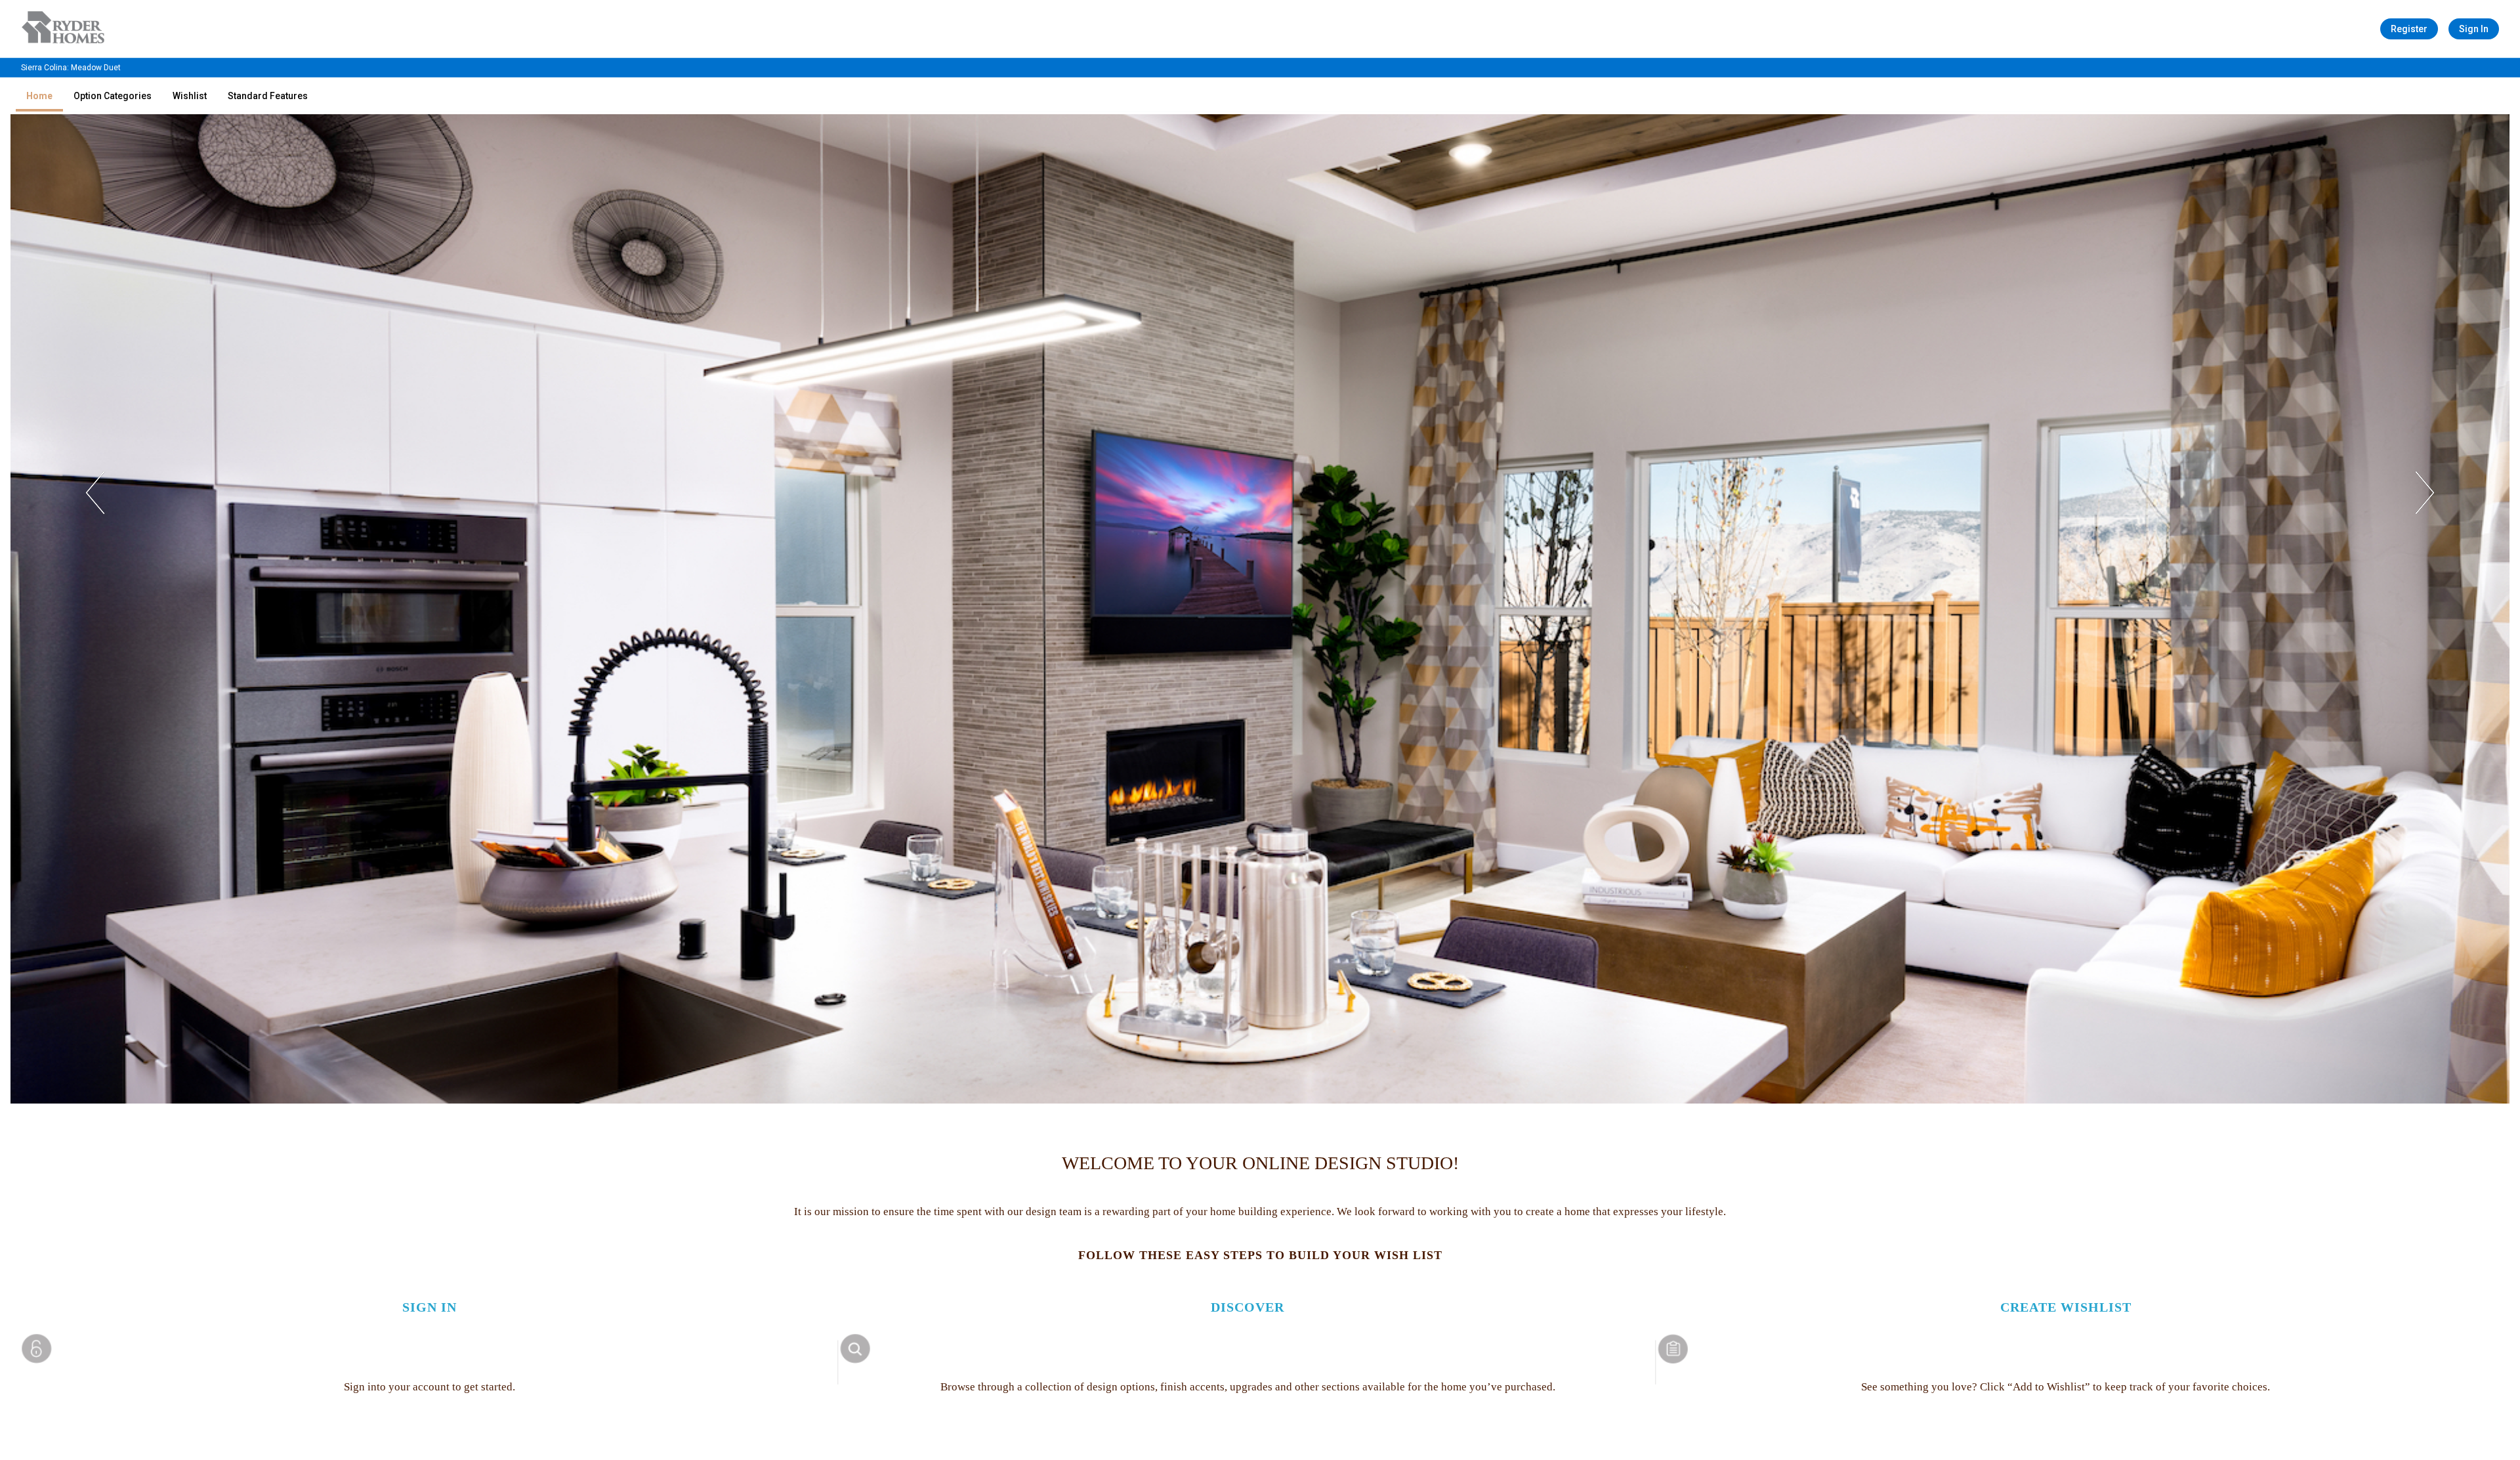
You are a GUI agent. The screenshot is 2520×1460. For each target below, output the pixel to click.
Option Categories (113, 96)
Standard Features (268, 96)
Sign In (2474, 29)
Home (39, 96)
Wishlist (190, 96)
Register (2409, 29)
